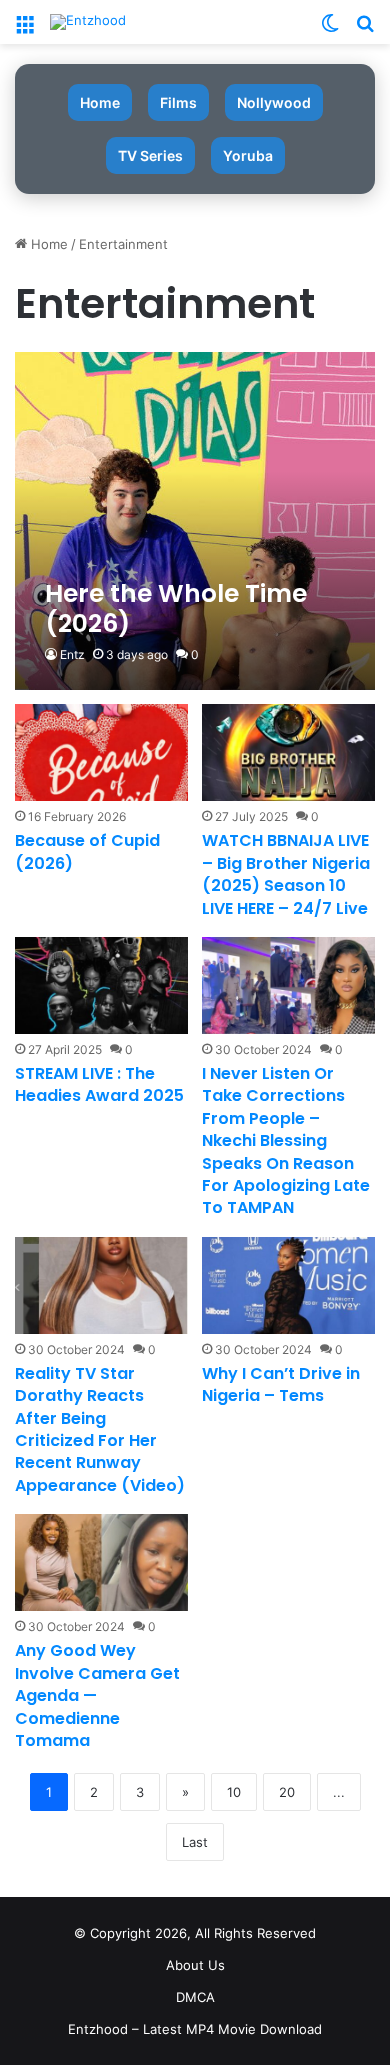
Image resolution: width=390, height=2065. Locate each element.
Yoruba (248, 155)
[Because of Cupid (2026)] (101, 752)
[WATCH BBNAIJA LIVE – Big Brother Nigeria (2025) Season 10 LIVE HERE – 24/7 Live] (288, 752)
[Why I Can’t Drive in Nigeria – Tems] (288, 1285)
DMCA (195, 1997)
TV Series (150, 155)
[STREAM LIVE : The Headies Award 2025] (101, 985)
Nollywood (274, 102)
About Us (195, 1965)
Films (178, 102)
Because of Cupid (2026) (87, 851)
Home (100, 102)
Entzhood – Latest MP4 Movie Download (195, 2029)
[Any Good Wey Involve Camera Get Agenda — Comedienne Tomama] (101, 1562)
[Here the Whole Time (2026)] (194, 521)
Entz (72, 654)
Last (195, 1842)
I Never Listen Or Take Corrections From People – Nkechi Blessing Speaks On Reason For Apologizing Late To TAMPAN (286, 1140)
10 (234, 1792)
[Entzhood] (88, 22)
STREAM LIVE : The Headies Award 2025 (99, 1084)
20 (287, 1792)
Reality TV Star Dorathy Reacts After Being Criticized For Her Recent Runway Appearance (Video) (100, 1429)
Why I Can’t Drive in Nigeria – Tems (281, 1384)
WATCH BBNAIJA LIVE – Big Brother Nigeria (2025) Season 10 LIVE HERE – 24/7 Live (286, 874)
